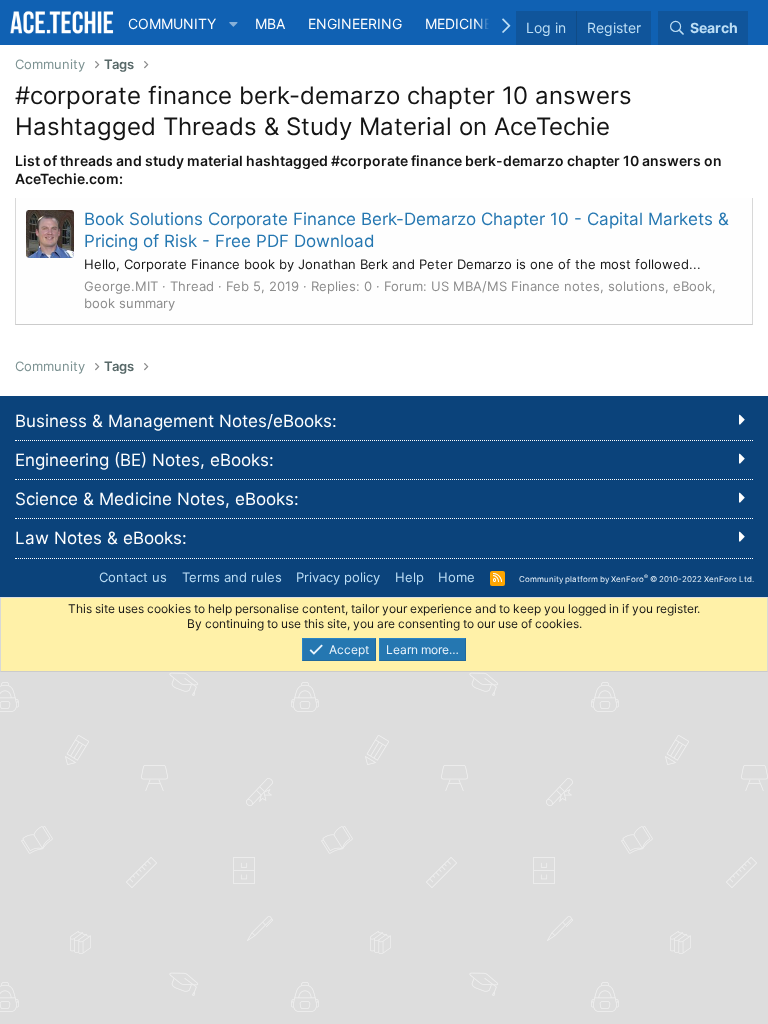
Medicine (458, 23)
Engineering (355, 23)
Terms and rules (232, 577)
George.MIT (121, 286)
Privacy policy (338, 577)
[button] (233, 24)
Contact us (133, 577)
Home (456, 577)
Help (409, 577)
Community (172, 23)
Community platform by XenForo (636, 578)
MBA (270, 23)
